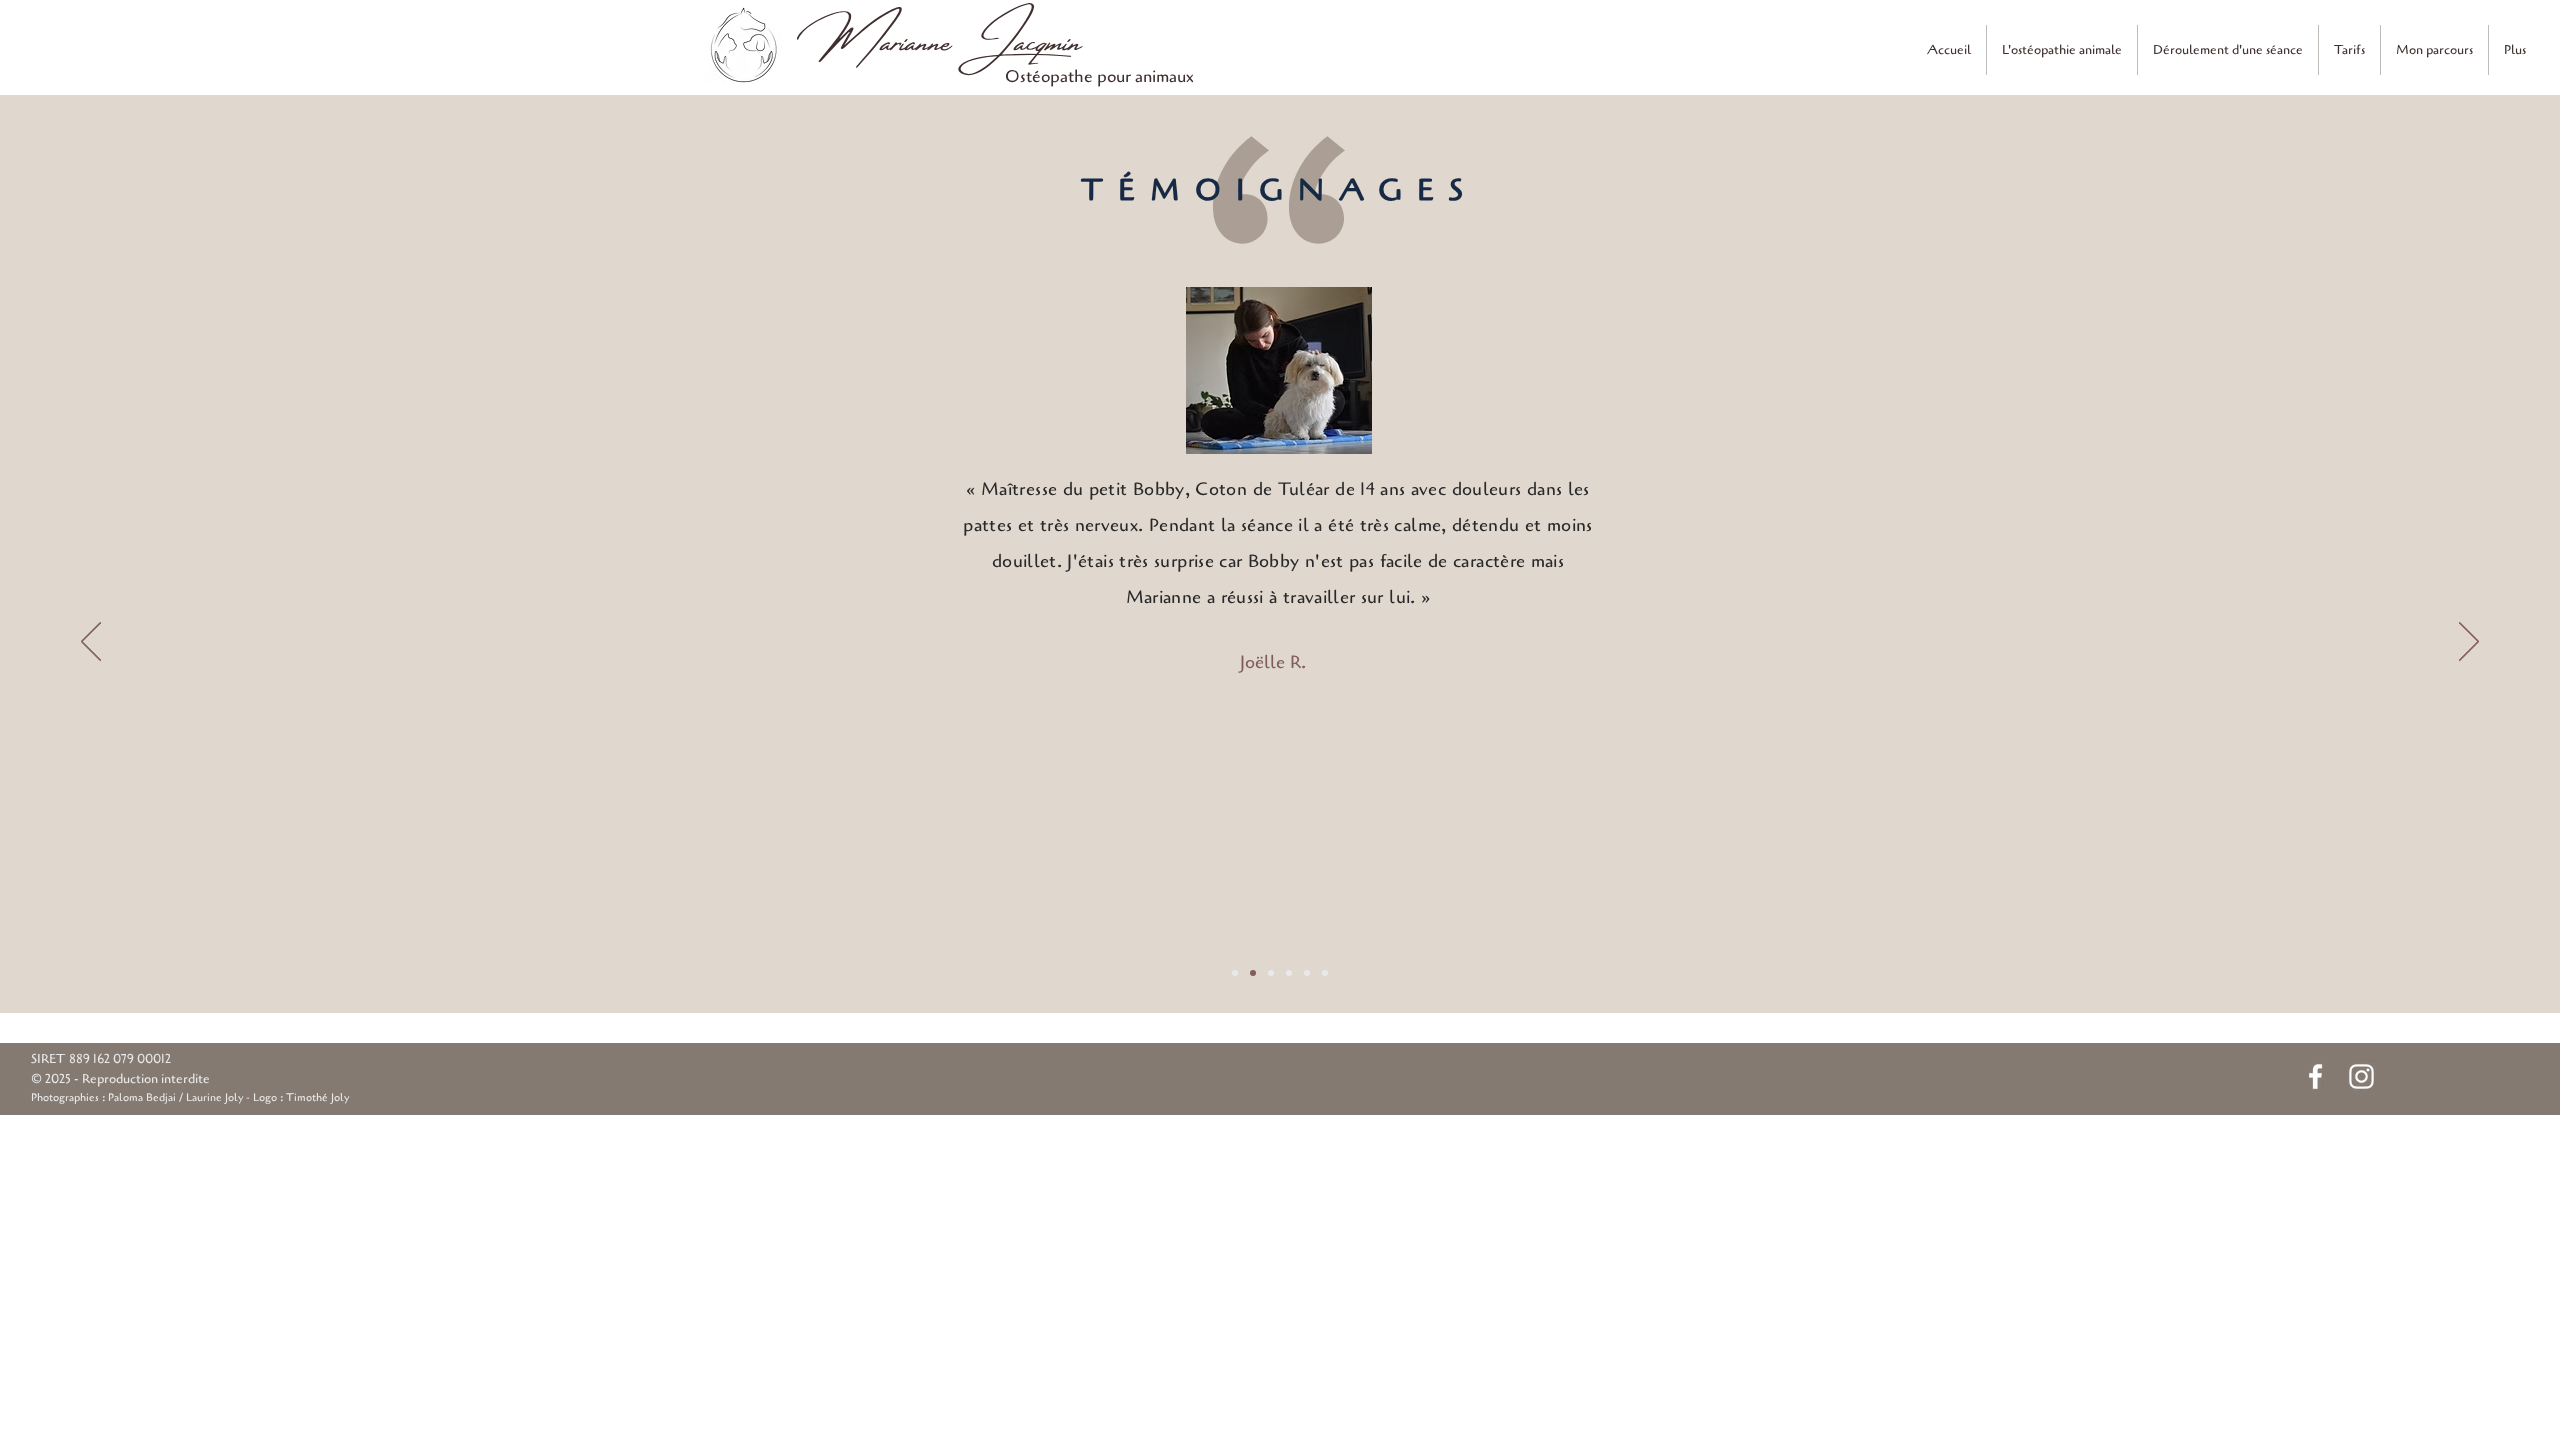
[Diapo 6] (1325, 973)
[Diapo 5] (1307, 973)
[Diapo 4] (1289, 973)
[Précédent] (91, 643)
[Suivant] (2469, 643)
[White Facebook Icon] (2315, 1076)
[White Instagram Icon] (2361, 1076)
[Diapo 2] (1253, 973)
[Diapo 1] (1235, 973)
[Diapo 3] (1271, 973)
